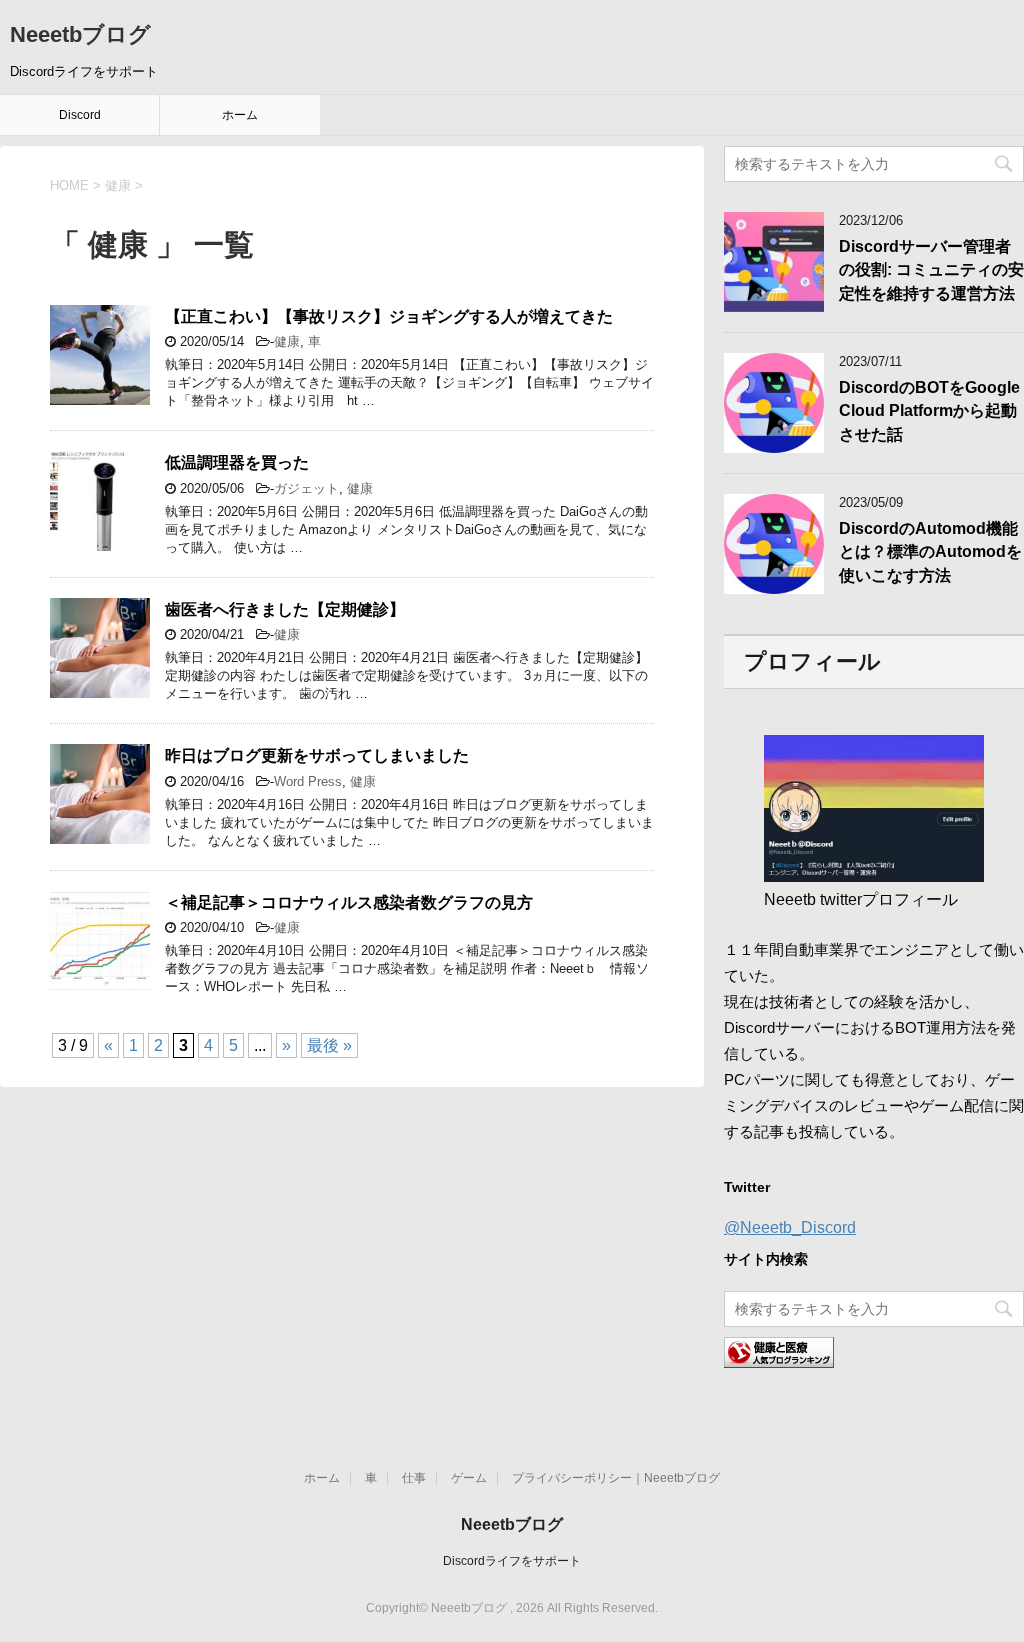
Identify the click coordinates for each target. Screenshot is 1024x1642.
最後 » (329, 1045)
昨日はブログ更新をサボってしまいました (317, 755)
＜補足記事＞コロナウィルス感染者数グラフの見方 (349, 902)
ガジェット (306, 488)
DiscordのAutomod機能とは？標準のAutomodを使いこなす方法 (930, 552)
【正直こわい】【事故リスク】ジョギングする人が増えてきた (389, 316)
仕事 (414, 1478)
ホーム (240, 115)
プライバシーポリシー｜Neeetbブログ (616, 1478)
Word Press (308, 781)
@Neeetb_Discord (790, 1227)
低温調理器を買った (237, 462)
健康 (287, 341)
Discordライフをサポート (512, 1561)
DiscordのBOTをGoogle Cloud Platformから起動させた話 (929, 411)
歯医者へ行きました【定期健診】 (285, 609)
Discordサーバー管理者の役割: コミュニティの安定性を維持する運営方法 (931, 270)
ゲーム (469, 1478)
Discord (80, 115)
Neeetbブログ (80, 34)
